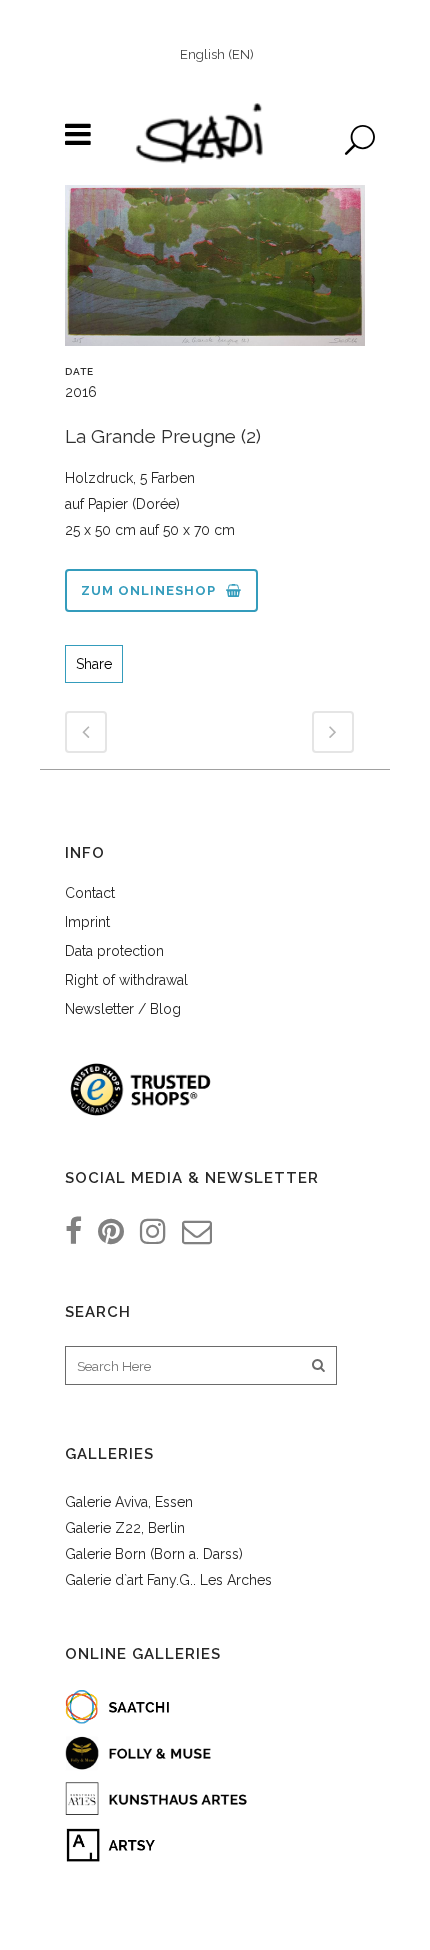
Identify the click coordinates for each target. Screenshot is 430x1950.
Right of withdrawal (126, 980)
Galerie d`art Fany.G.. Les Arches (168, 1580)
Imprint (87, 922)
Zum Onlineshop (148, 590)
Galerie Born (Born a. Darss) (154, 1554)
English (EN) (217, 54)
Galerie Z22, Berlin (125, 1528)
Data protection (114, 951)
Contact (90, 893)
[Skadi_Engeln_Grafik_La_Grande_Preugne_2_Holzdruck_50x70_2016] (215, 273)
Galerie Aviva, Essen (129, 1502)
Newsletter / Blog (123, 1009)
